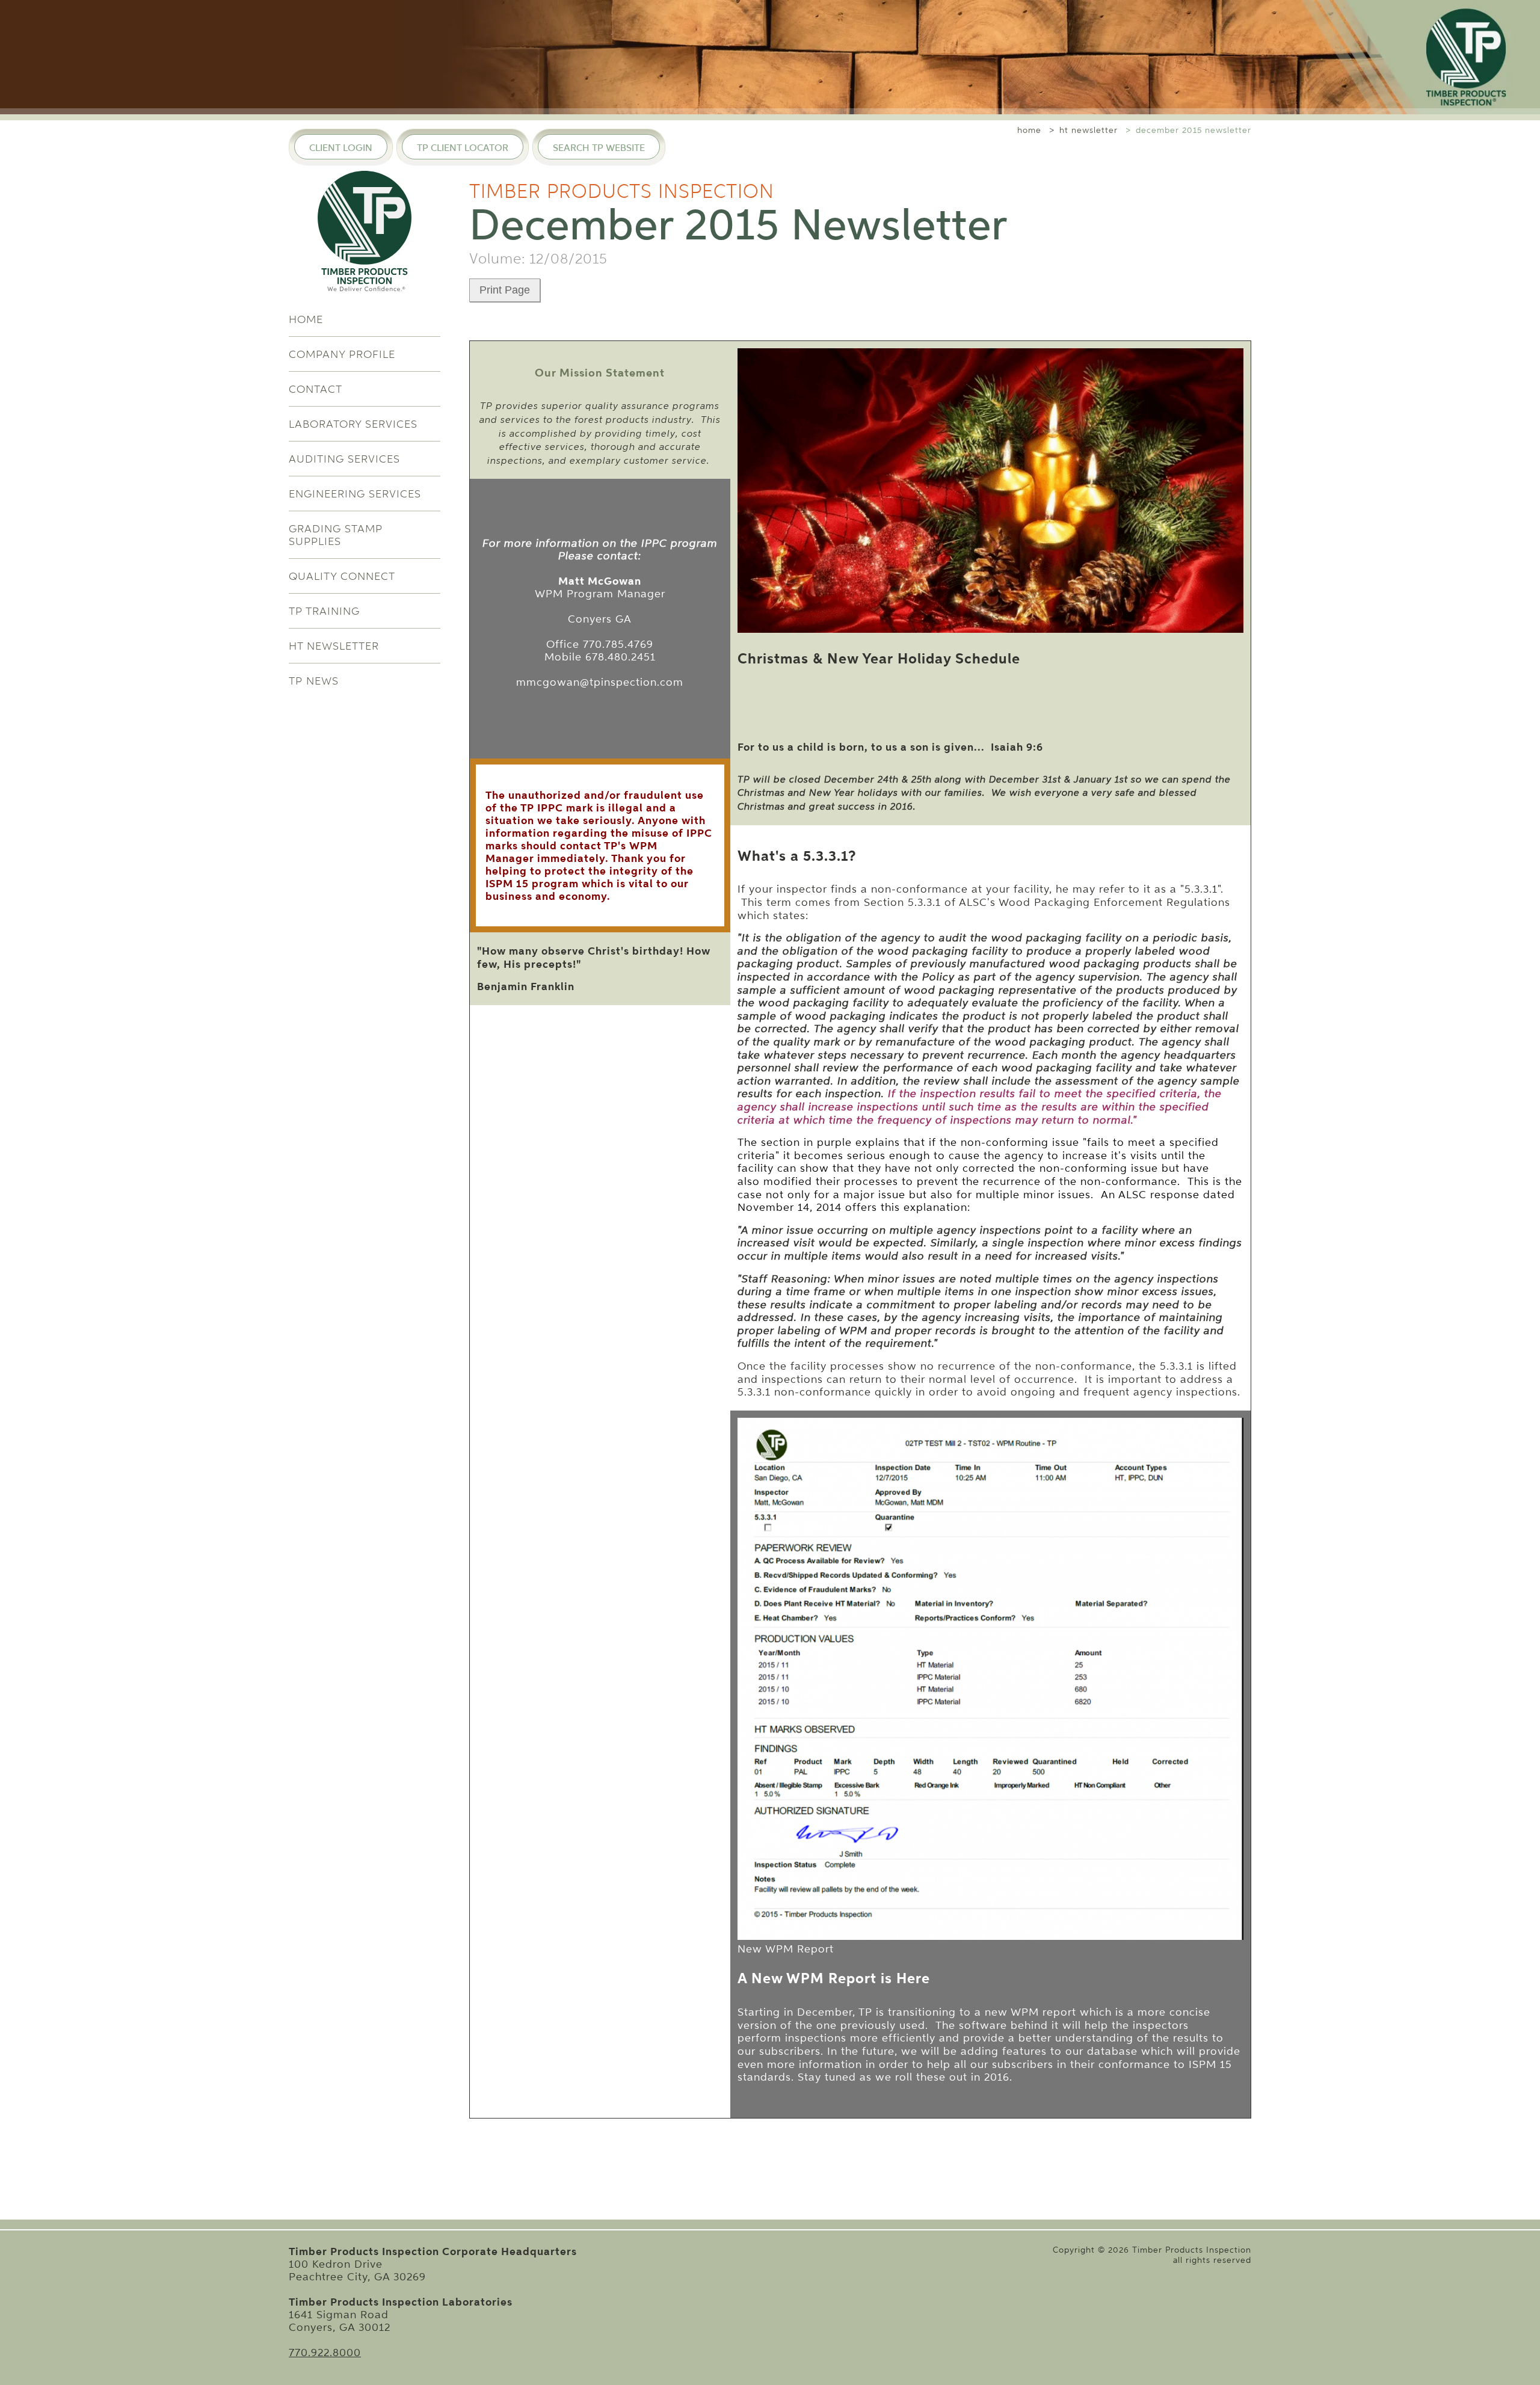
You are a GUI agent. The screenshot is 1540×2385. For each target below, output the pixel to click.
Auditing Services (344, 459)
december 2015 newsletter (1193, 130)
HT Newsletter (334, 646)
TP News (314, 681)
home (1029, 130)
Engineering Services (355, 494)
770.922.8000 (325, 2352)
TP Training (324, 611)
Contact (316, 389)
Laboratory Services (353, 424)
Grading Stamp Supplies (336, 535)
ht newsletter (1089, 130)
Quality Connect (342, 576)
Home (306, 319)
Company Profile (342, 354)
